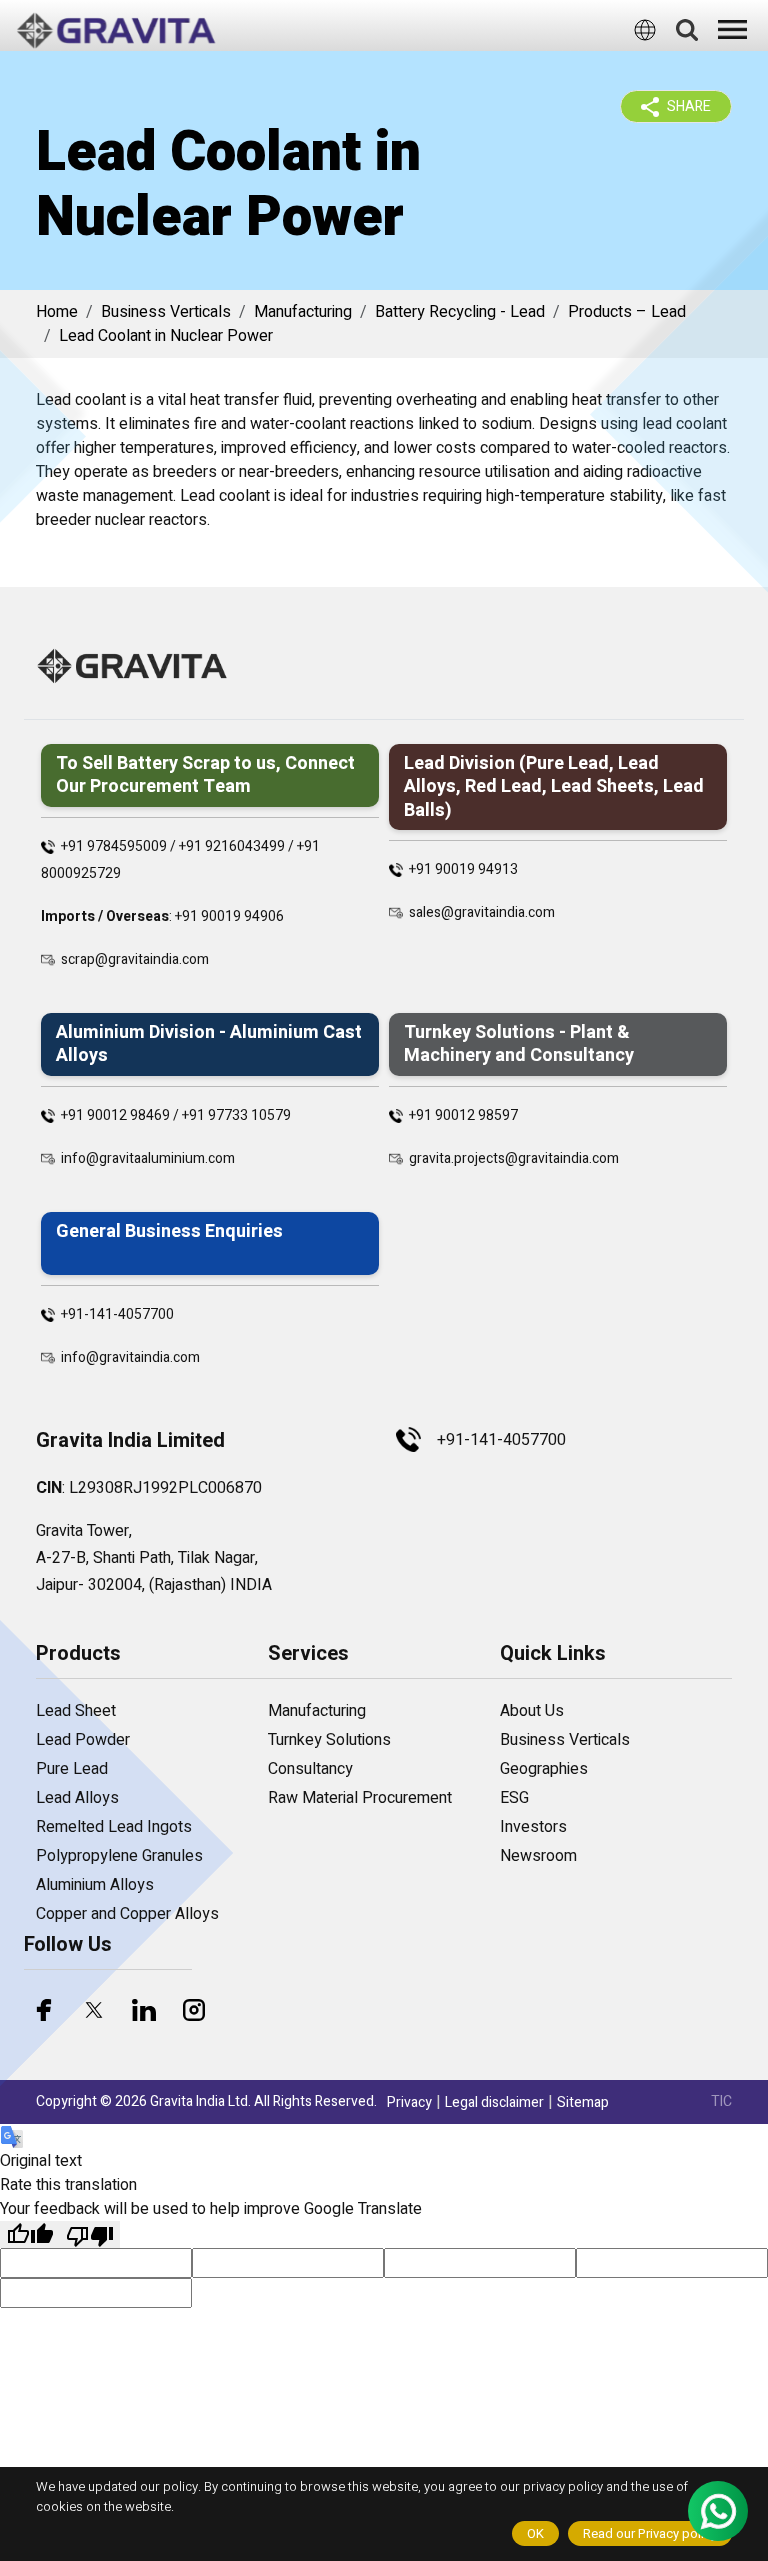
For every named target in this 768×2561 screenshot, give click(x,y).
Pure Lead (72, 1769)
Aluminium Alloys (95, 1885)
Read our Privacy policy (650, 2533)
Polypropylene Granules (119, 1856)
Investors (533, 1827)
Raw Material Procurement (360, 1798)
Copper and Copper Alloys (127, 1914)
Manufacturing (303, 312)
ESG (514, 1798)
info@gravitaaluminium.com (148, 1158)
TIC (721, 2102)
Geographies (544, 1769)
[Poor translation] (90, 2234)
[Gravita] (116, 31)
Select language (361, 69)
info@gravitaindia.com (130, 1357)
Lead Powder (83, 1740)
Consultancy (310, 1769)
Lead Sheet (76, 1711)
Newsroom (538, 1856)
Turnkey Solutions (329, 1740)
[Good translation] (30, 2234)
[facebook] (44, 2010)
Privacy (409, 2102)
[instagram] (194, 2010)
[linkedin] (144, 2010)
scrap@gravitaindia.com (135, 959)
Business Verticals (166, 312)
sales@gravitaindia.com (482, 912)
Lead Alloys (77, 1798)
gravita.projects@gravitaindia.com (514, 1158)
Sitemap (583, 2102)
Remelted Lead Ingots (114, 1827)
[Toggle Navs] (733, 29)
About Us (532, 1711)
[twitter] (94, 2010)
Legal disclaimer (494, 2102)
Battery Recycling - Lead (460, 312)
